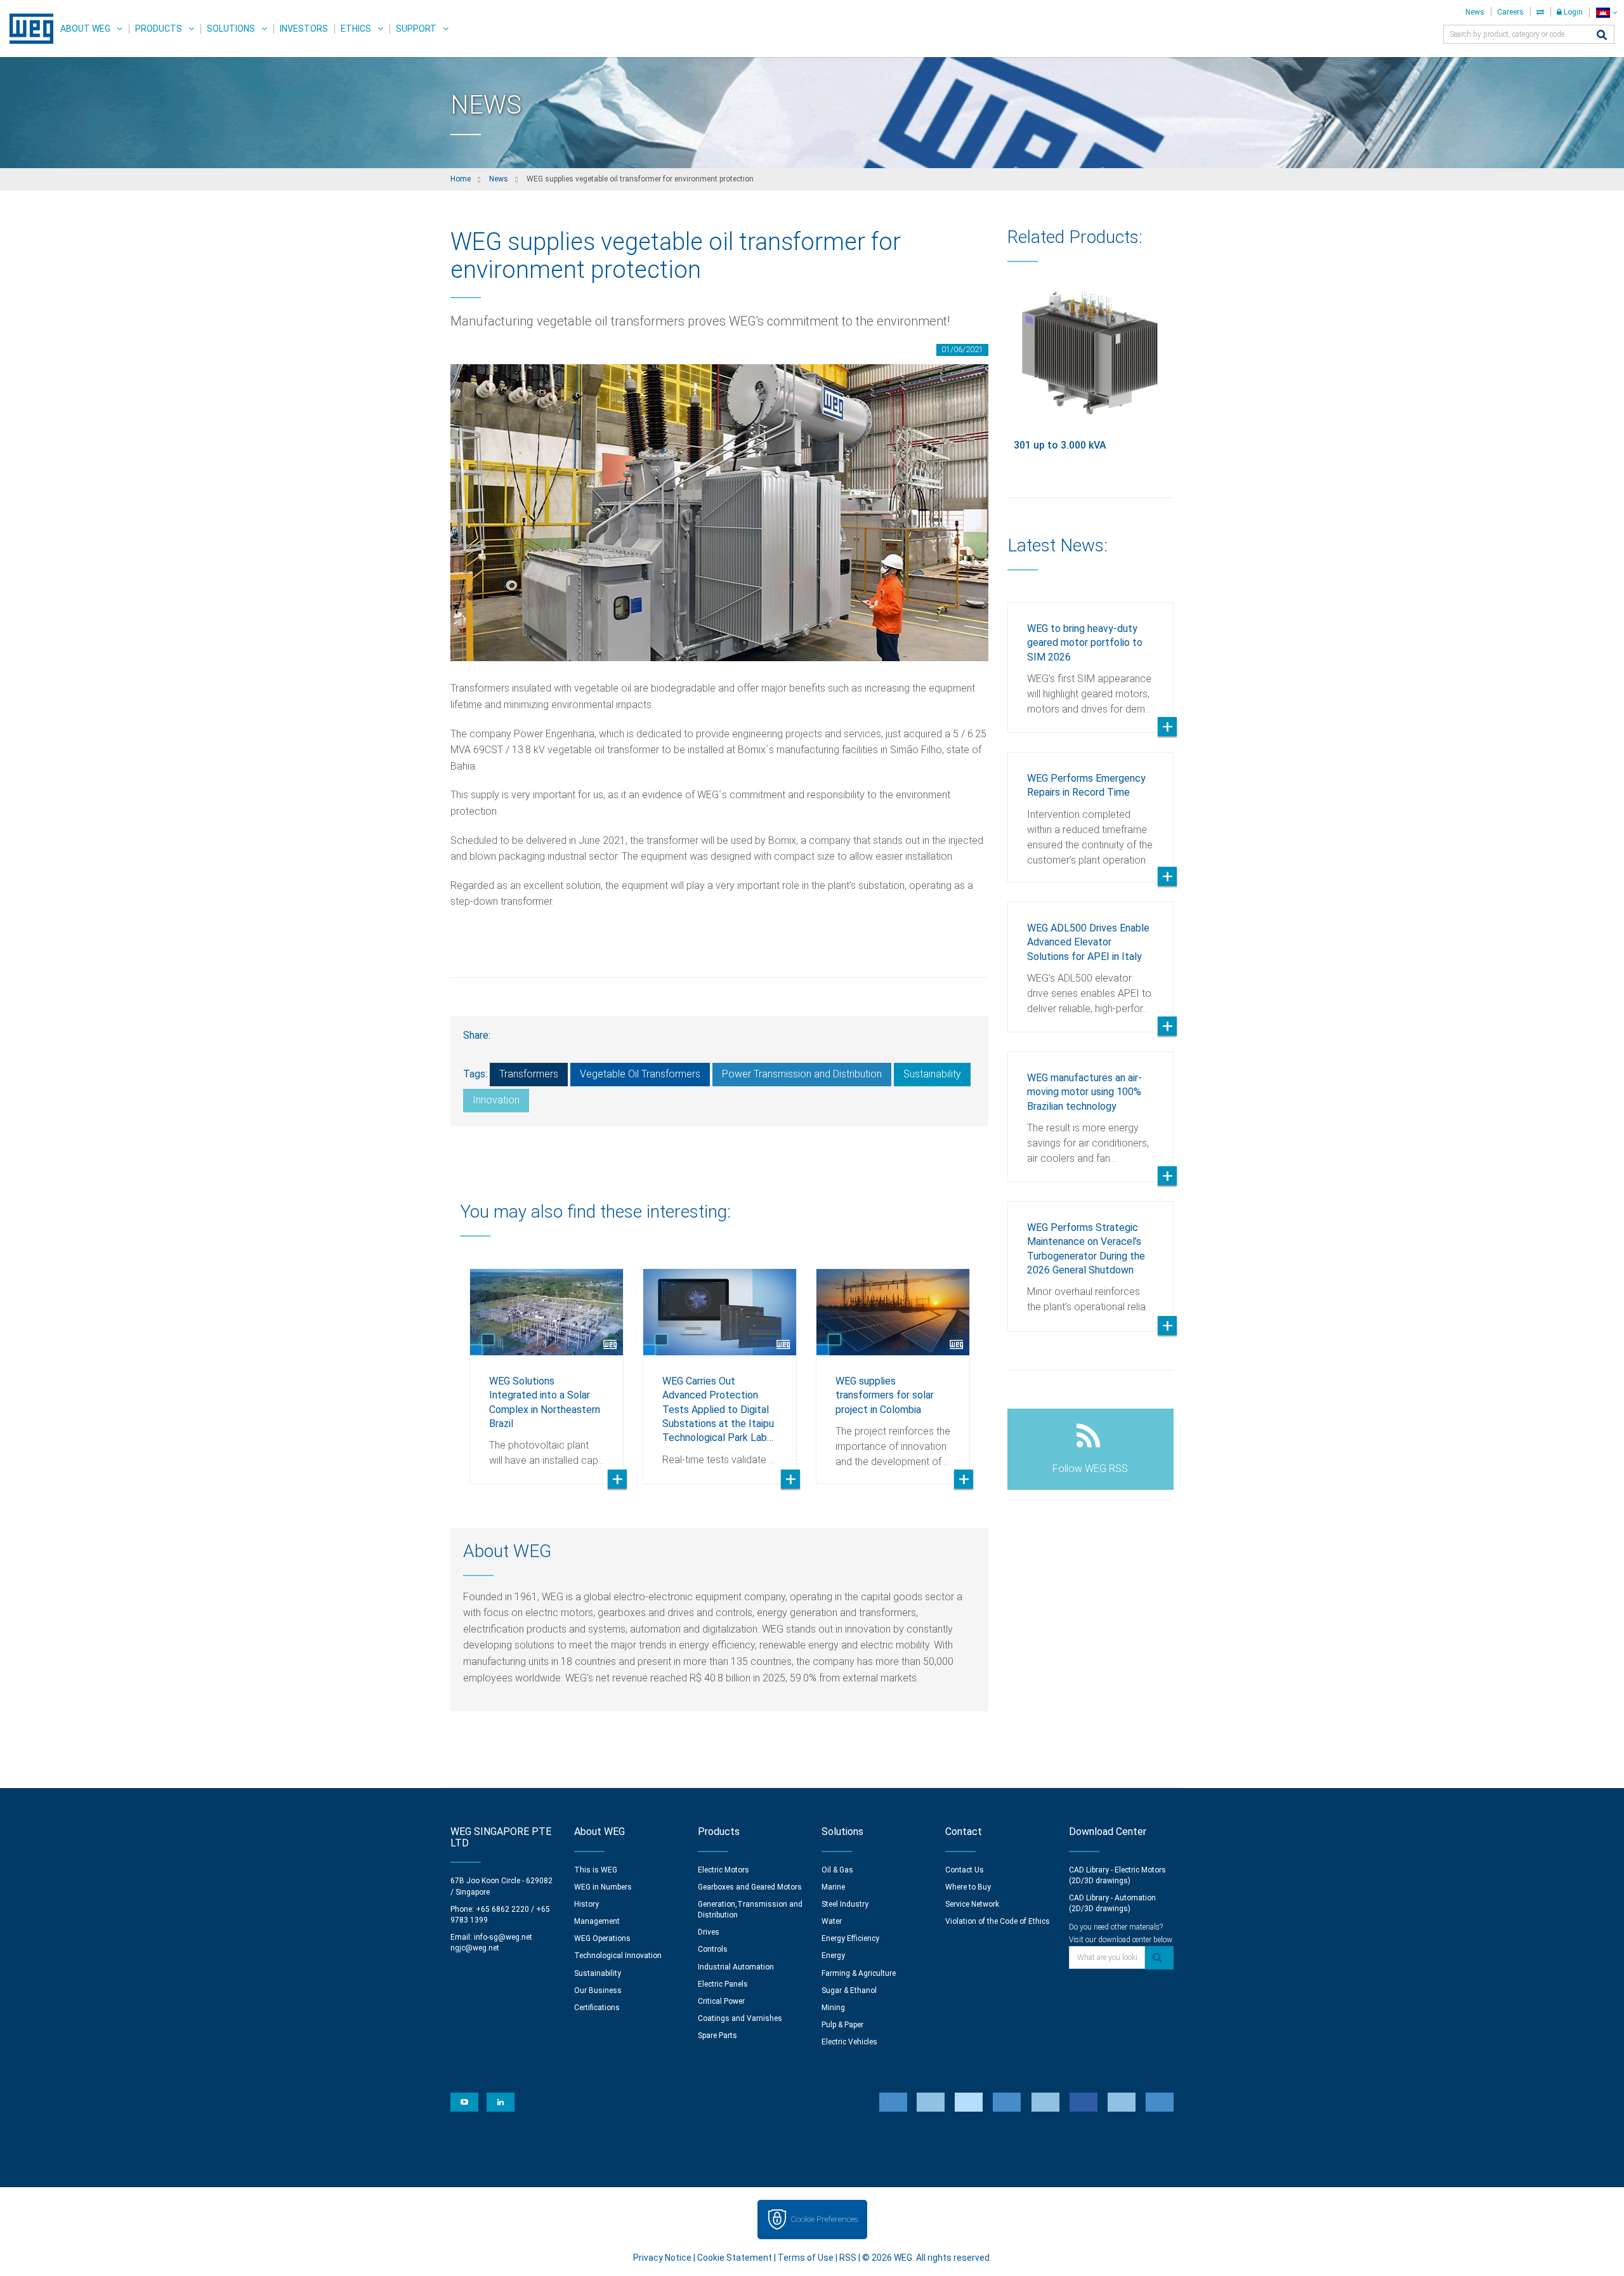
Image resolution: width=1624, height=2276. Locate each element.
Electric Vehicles (849, 2042)
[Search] (1602, 36)
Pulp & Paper (842, 2025)
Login (1572, 12)
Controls (713, 1949)
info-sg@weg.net (503, 1937)
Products (159, 29)
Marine (833, 1887)
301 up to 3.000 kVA (1060, 445)
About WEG (85, 29)
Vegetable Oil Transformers (640, 1074)
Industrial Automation (736, 1967)
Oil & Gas (837, 1870)
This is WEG (596, 1870)
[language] (1607, 12)
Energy (833, 1956)
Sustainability (932, 1074)
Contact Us (965, 1870)
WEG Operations (602, 1938)
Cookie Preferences (824, 2219)
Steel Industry (845, 1904)
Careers (1510, 12)
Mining (833, 2008)
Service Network (972, 1904)
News (1475, 12)
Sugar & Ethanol (849, 1990)
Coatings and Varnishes (740, 2018)
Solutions (231, 29)
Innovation (496, 1100)
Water (832, 1921)
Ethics (356, 29)
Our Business (598, 1990)
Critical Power (721, 2001)
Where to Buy (968, 1887)
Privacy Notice (662, 2258)
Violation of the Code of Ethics (998, 1921)
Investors (304, 29)
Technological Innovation (618, 1956)
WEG (27, 29)
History (586, 1904)
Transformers (529, 1074)
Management (597, 1921)
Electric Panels (723, 1984)
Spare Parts (717, 2036)
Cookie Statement (735, 2258)
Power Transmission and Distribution (802, 1074)
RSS (848, 2258)
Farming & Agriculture (859, 1973)
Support (416, 29)
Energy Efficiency (850, 1938)
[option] (547, 1367)
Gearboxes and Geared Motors (750, 1887)
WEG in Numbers (603, 1887)
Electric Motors (724, 1870)
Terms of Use (806, 2258)
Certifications (597, 2008)
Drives (709, 1932)
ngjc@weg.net (475, 1948)
